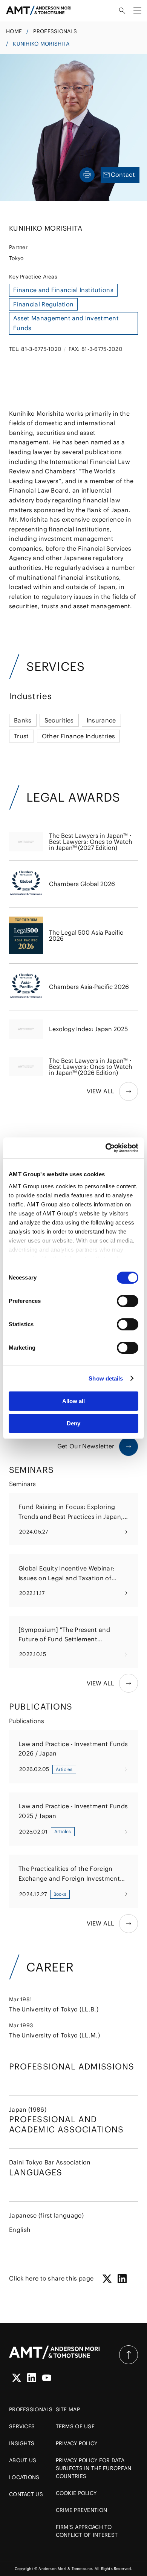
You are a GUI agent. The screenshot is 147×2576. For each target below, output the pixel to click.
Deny (73, 1423)
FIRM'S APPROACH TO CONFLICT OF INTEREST (87, 2531)
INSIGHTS (22, 2443)
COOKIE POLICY (76, 2493)
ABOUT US (23, 2460)
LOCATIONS (24, 2477)
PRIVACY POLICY (77, 2443)
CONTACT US (26, 2494)
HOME (14, 31)
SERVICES (22, 2426)
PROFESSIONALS (55, 31)
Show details (106, 1378)
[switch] (128, 1301)
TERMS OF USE (75, 2426)
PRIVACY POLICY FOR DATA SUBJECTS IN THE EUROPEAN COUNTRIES (94, 2468)
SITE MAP (68, 2409)
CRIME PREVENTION (81, 2510)
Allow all (73, 1401)
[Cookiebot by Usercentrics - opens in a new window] (106, 1148)
